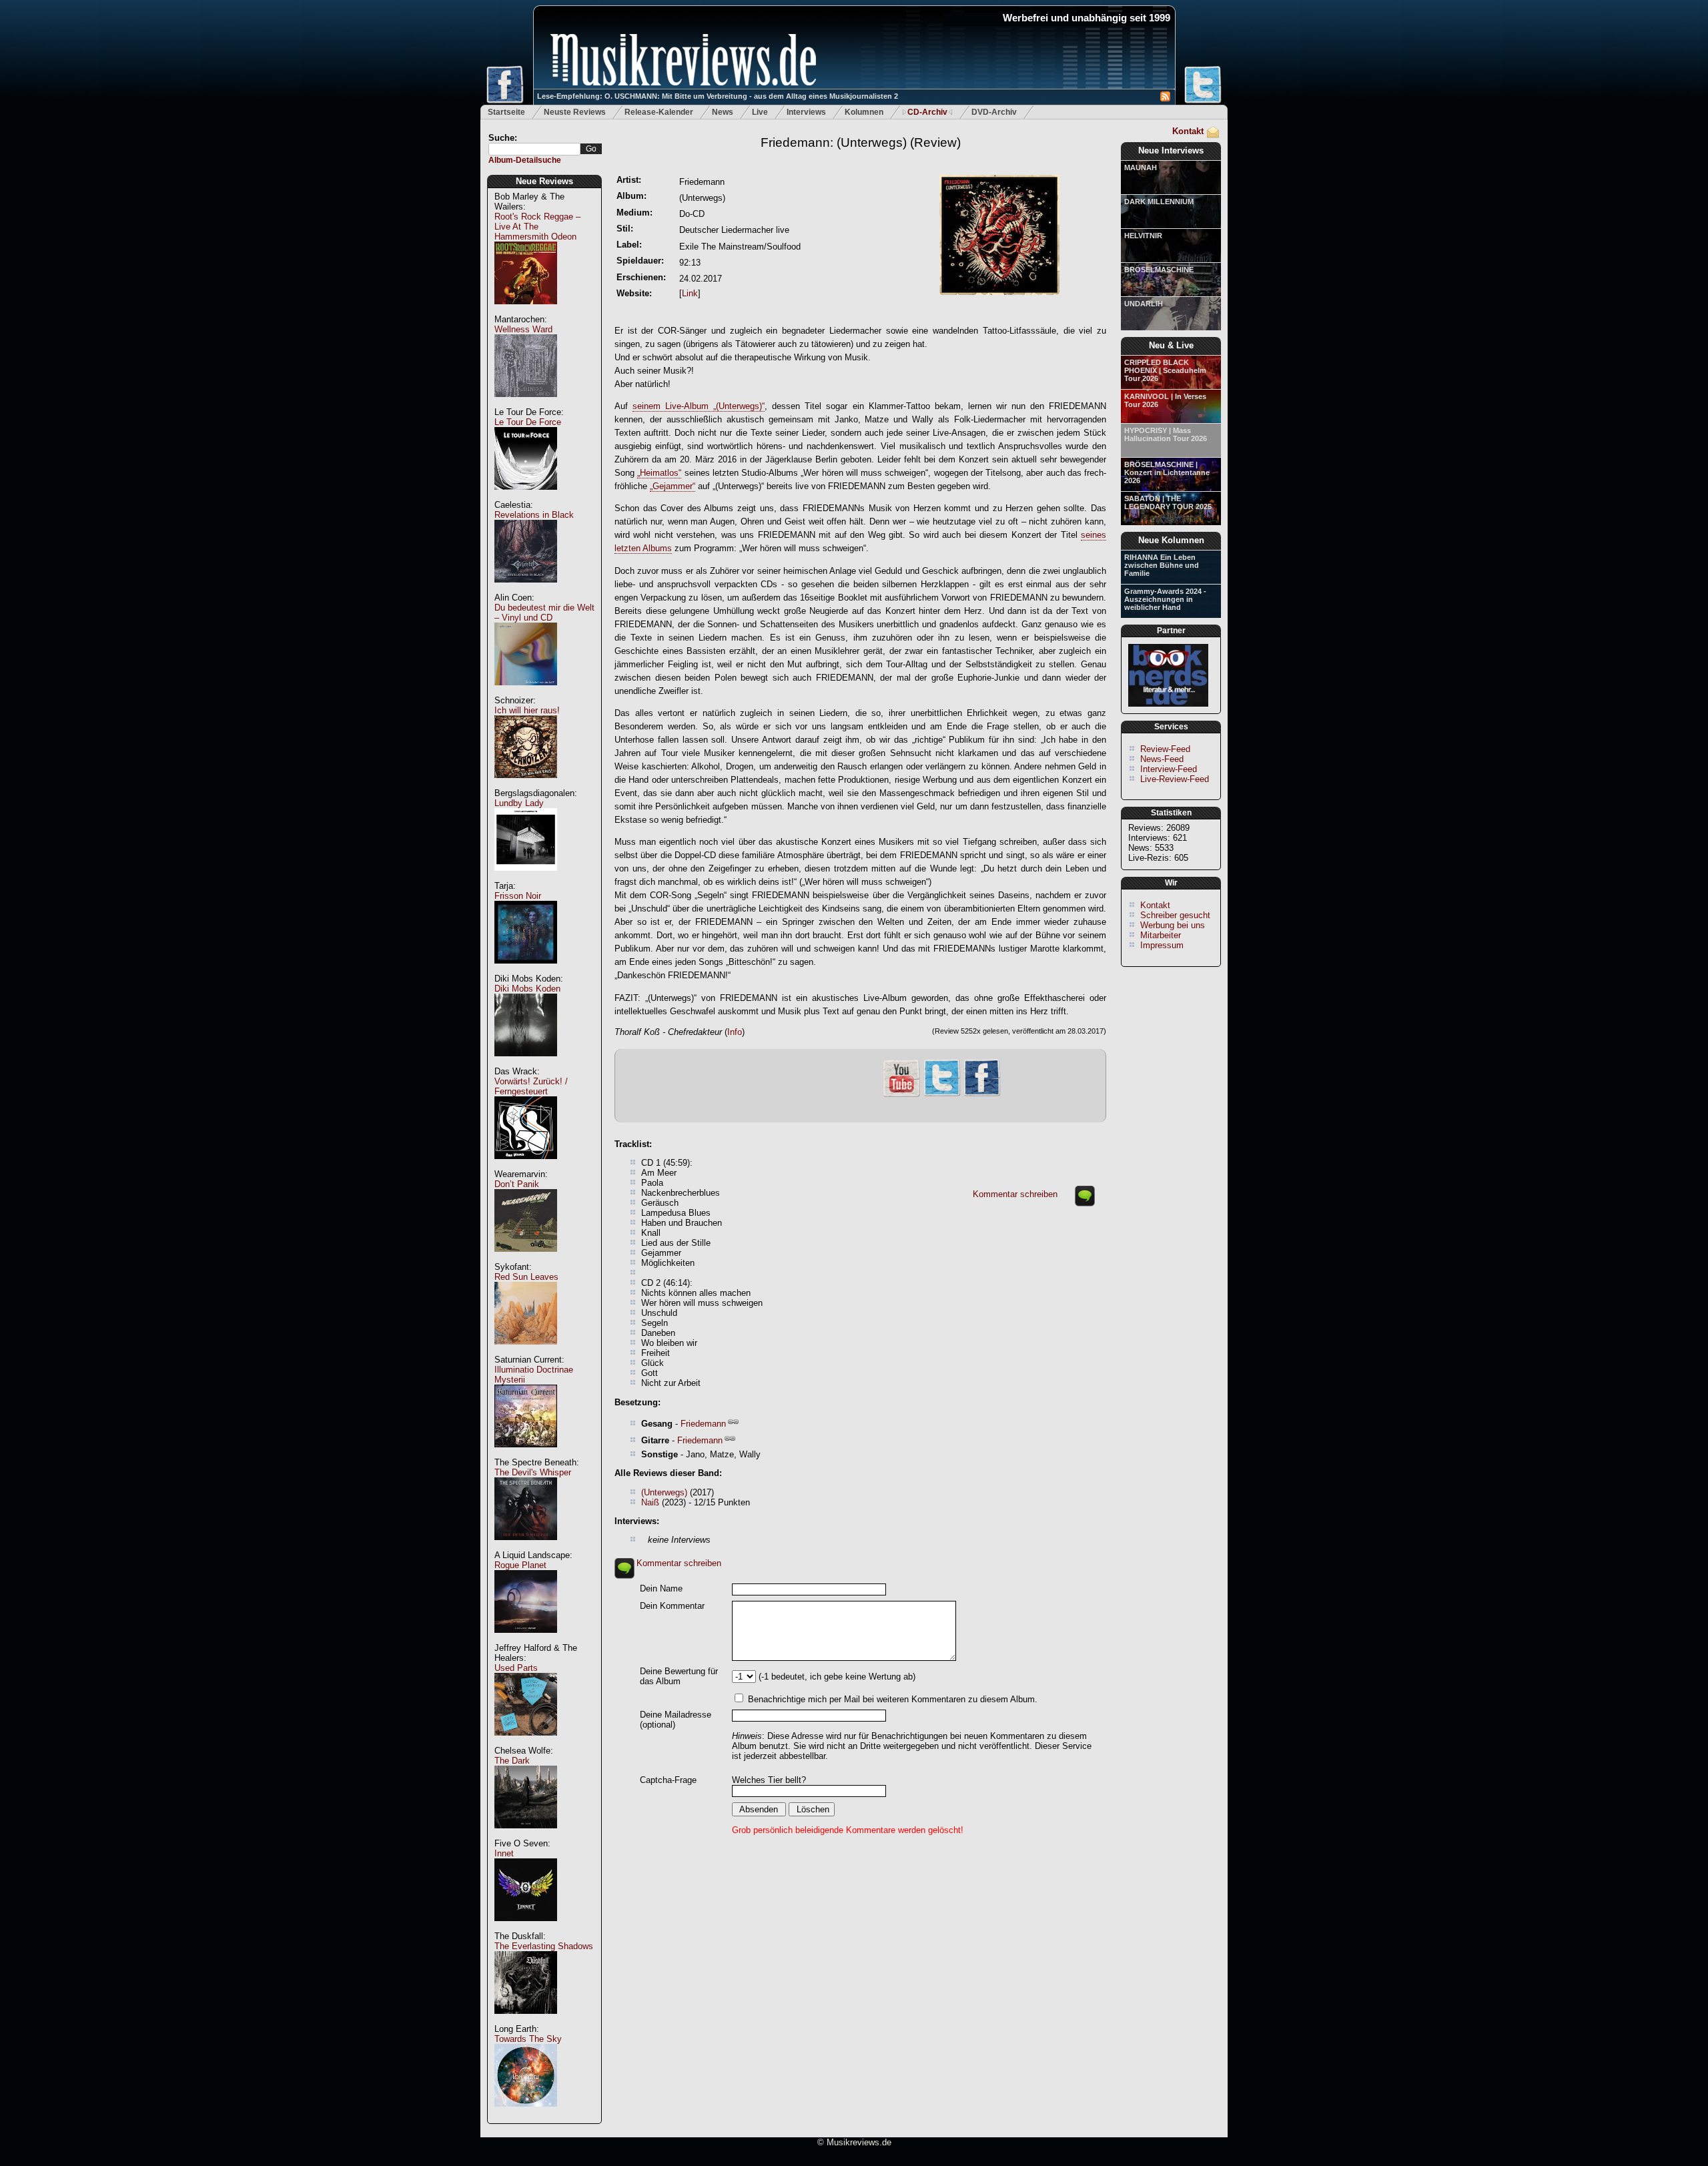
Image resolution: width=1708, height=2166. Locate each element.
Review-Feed (1165, 749)
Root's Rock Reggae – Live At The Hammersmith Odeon (537, 227)
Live (760, 112)
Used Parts (516, 1668)
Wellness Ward (523, 329)
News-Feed (1162, 759)
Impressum (1162, 945)
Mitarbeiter (1161, 935)
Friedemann (703, 1424)
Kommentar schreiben (1015, 1194)
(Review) (861, 142)
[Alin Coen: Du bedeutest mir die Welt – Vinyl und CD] (526, 692)
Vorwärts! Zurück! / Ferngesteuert (531, 1086)
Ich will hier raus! (527, 710)
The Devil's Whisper (533, 1472)
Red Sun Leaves (526, 1277)
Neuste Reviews (575, 112)
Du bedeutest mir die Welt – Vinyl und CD (544, 613)
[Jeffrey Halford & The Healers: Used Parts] (526, 1743)
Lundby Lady (519, 803)
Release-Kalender (659, 112)
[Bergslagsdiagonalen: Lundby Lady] (526, 878)
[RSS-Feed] (1165, 98)
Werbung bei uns (1173, 925)
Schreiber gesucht (1175, 915)
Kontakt (1188, 131)
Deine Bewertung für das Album (679, 1676)
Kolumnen (864, 112)
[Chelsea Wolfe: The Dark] (526, 1835)
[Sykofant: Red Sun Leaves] (526, 1352)
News (723, 112)
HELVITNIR (1143, 236)
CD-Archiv (927, 112)
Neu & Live (1171, 345)
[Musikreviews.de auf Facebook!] (982, 1095)
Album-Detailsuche (525, 160)
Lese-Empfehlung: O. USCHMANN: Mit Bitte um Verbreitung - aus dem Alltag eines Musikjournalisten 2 (718, 96)
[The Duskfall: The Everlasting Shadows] (526, 2021)
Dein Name (661, 1588)
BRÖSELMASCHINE (1159, 270)
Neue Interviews (1171, 150)
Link (690, 293)
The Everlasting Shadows (544, 1946)
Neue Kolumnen (1171, 540)
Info (735, 1032)
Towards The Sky (528, 2039)
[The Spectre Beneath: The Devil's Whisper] (526, 1547)
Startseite (506, 112)
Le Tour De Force (528, 422)
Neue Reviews (544, 181)
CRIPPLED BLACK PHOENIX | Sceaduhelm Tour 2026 (1165, 370)
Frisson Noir (518, 896)
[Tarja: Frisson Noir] (526, 971)
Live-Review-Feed (1175, 779)
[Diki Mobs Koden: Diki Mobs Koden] (526, 1063)
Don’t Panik (517, 1184)
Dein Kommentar (672, 1606)
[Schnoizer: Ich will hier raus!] (526, 785)
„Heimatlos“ (659, 473)
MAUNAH (1141, 167)
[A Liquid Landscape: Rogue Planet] (526, 1640)
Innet (504, 1853)
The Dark (512, 1761)
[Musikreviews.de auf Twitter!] (942, 1095)
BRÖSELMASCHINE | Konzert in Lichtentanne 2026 (1167, 472)
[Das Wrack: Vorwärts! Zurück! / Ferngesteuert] (526, 1166)
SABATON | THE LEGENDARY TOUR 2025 (1168, 502)
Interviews (806, 112)
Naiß (650, 1502)
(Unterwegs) (664, 1492)
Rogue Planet (520, 1565)
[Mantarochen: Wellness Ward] (526, 404)
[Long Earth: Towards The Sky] (526, 2114)
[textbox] (534, 149)
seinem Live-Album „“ (699, 406)
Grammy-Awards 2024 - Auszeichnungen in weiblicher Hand (1165, 599)
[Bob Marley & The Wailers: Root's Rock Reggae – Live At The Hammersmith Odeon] (526, 311)
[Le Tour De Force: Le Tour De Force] (526, 497)
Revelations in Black (534, 515)
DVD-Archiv (994, 112)
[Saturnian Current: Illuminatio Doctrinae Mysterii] (526, 1454)
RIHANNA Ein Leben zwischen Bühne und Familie (1162, 565)
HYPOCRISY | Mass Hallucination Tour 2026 (1166, 434)
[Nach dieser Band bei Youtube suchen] (901, 1095)
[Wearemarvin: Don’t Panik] (526, 1259)
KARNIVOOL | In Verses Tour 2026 (1165, 400)
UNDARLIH (1144, 304)
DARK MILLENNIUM (1159, 202)
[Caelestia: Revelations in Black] (526, 590)
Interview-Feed (1169, 769)
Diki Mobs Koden (527, 989)
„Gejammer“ (673, 486)
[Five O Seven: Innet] (526, 1928)
